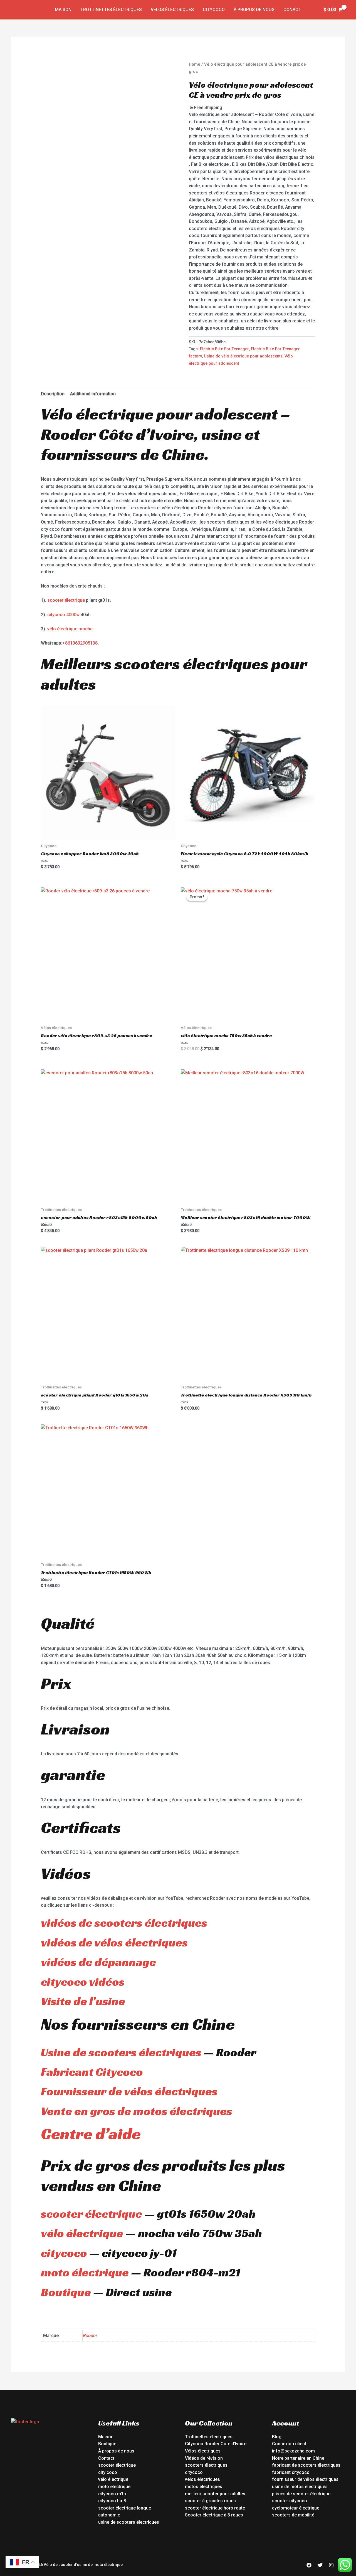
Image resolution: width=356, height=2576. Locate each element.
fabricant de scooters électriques (306, 2465)
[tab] (53, 394)
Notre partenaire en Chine (298, 2458)
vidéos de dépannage (98, 1962)
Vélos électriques (172, 10)
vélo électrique (82, 2233)
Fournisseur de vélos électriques (129, 2091)
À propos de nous (254, 10)
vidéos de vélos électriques (114, 1942)
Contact (106, 2458)
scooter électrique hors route (215, 2508)
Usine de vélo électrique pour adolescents (243, 356)
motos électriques (204, 2487)
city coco (108, 2472)
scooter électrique (66, 600)
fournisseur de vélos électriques (305, 2479)
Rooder (90, 2336)
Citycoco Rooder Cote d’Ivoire (216, 2444)
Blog (277, 2437)
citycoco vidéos (83, 1982)
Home (195, 64)
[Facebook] (309, 2565)
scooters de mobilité (293, 2515)
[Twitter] (320, 2565)
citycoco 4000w (63, 615)
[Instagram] (331, 2565)
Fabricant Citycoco (92, 2072)
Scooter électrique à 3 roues (214, 2515)
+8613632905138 (80, 643)
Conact (292, 10)
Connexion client (289, 2444)
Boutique (66, 2292)
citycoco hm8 (112, 2501)
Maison (63, 10)
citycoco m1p (112, 2494)
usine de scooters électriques (129, 2522)
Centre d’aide (91, 2134)
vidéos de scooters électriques (124, 1923)
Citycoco (214, 10)
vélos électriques (202, 2479)
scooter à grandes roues (210, 2501)
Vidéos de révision (204, 2458)
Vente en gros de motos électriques (137, 2111)
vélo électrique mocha (70, 629)
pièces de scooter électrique (301, 2494)
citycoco (64, 2253)
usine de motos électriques (300, 2487)
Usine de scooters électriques (121, 2052)
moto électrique (85, 2272)
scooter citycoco (290, 2501)
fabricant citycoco (291, 2472)
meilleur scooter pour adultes (215, 2494)
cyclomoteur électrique (296, 2508)
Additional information (93, 394)
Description (53, 394)
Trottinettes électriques (111, 10)
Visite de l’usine (83, 2001)
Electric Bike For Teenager (224, 349)
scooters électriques (206, 2465)
